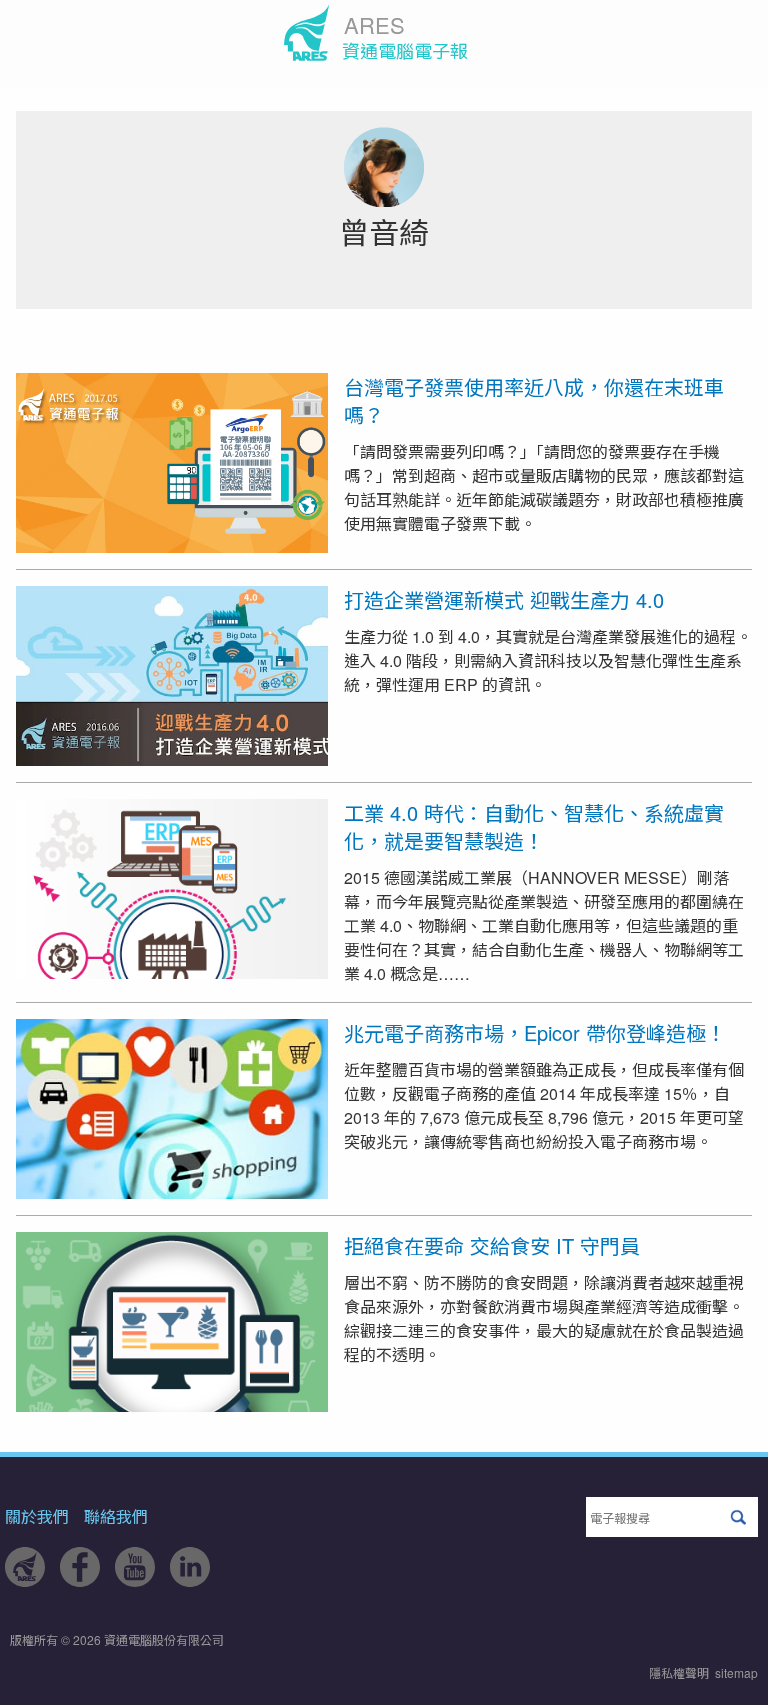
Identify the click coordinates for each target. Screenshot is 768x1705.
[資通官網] (25, 1580)
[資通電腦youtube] (135, 1580)
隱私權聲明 (679, 1672)
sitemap (736, 1672)
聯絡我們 (116, 1516)
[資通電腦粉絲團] (80, 1580)
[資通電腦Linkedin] (190, 1580)
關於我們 (37, 1516)
